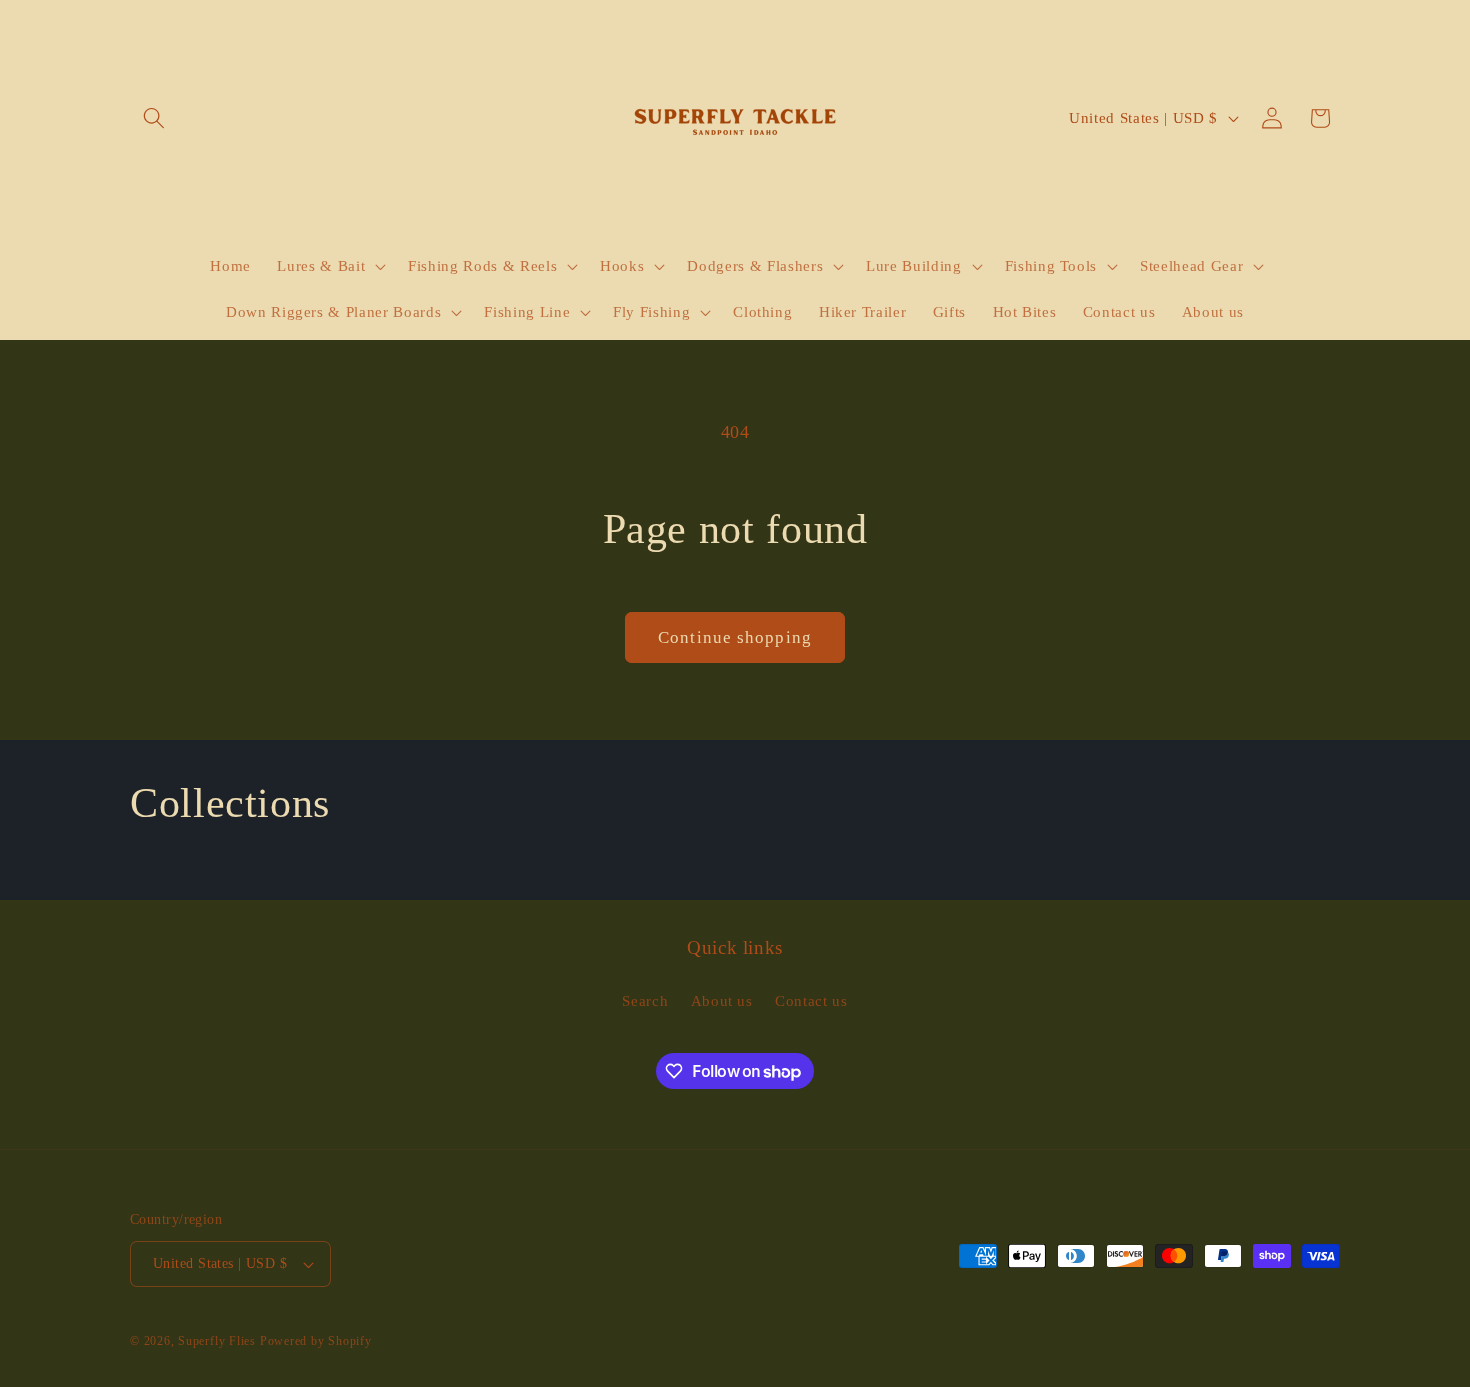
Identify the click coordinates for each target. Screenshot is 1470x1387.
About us (722, 1000)
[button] (154, 118)
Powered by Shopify (316, 1341)
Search (645, 1000)
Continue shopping (735, 637)
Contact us (811, 1000)
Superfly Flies (217, 1341)
